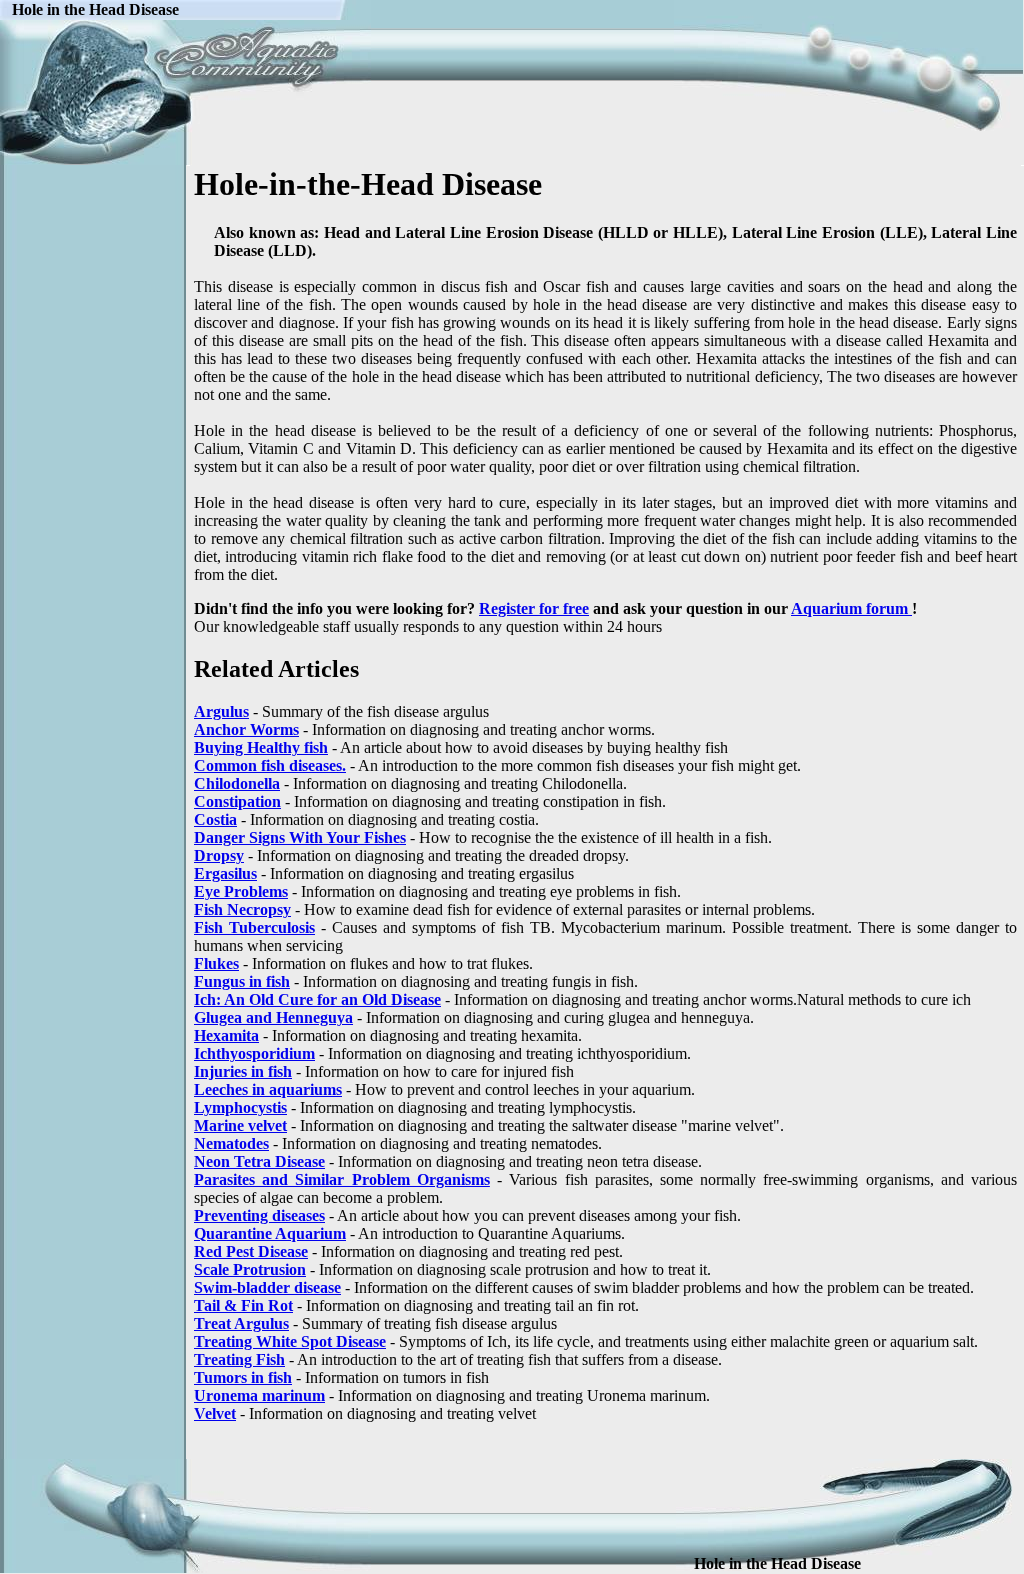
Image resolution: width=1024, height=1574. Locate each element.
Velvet (215, 1413)
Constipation (237, 801)
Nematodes (231, 1143)
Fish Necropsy (242, 909)
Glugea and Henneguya (273, 1017)
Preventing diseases (259, 1215)
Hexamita (226, 1035)
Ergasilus (225, 873)
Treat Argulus (241, 1323)
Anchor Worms (246, 729)
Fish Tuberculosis (254, 927)
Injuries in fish (243, 1071)
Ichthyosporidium (254, 1053)
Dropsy (219, 855)
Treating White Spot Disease (290, 1341)
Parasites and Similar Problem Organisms (342, 1179)
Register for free (534, 608)
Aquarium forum (851, 608)
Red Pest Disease (251, 1251)
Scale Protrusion (250, 1269)
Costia (215, 819)
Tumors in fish (243, 1377)
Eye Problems (241, 891)
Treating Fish (239, 1359)
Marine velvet (240, 1125)
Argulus (221, 711)
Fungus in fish (242, 981)
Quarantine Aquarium (270, 1233)
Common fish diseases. (270, 765)
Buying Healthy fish (261, 747)
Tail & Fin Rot (243, 1305)
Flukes (216, 963)
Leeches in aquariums (268, 1089)
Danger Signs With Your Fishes (300, 837)
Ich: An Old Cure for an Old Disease (317, 999)
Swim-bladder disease (267, 1287)
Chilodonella (237, 783)
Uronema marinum (259, 1395)
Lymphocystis (240, 1107)
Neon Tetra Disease (259, 1161)
